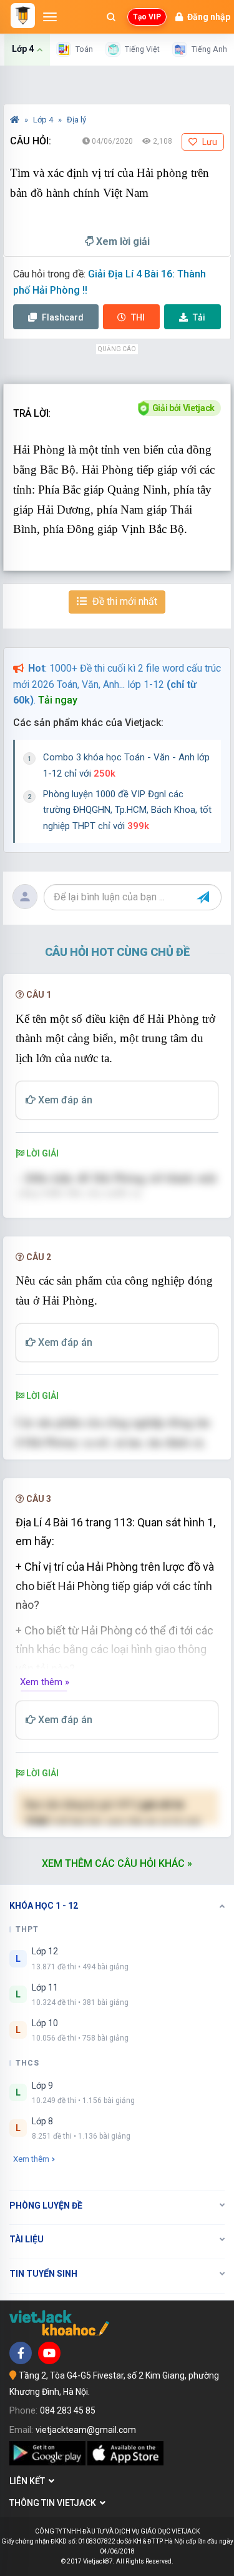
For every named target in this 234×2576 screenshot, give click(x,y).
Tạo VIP (147, 17)
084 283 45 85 (68, 2410)
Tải (199, 317)
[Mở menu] (50, 17)
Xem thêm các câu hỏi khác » (117, 1863)
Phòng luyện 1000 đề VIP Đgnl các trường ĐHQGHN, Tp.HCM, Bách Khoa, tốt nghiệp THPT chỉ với (127, 810)
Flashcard (62, 317)
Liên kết (29, 2481)
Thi (138, 317)
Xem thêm (31, 2159)
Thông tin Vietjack (55, 2503)
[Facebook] (21, 2353)
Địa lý (76, 120)
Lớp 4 (44, 120)
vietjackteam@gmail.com (86, 2430)
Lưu (209, 142)
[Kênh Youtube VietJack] (49, 2353)
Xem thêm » (45, 1682)
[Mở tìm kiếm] (111, 17)
